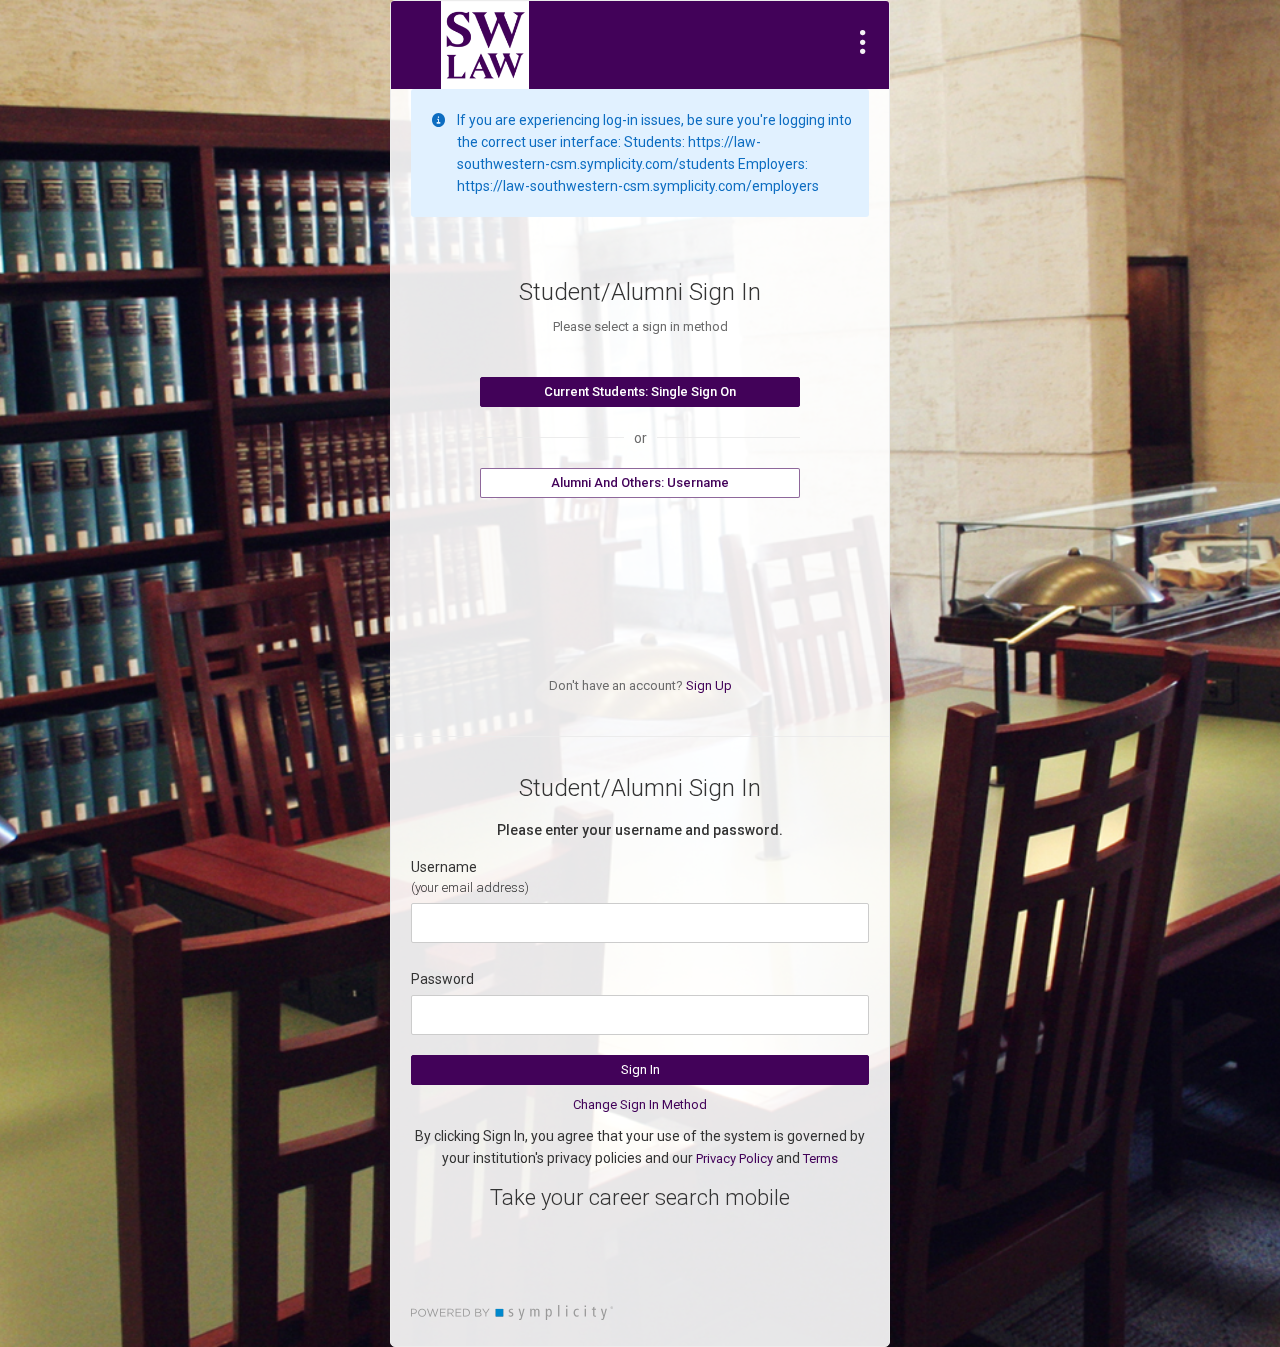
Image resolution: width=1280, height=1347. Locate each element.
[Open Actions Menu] (863, 42)
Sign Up (709, 685)
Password (442, 979)
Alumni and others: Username (640, 482)
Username (444, 867)
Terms (820, 1158)
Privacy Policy (734, 1158)
